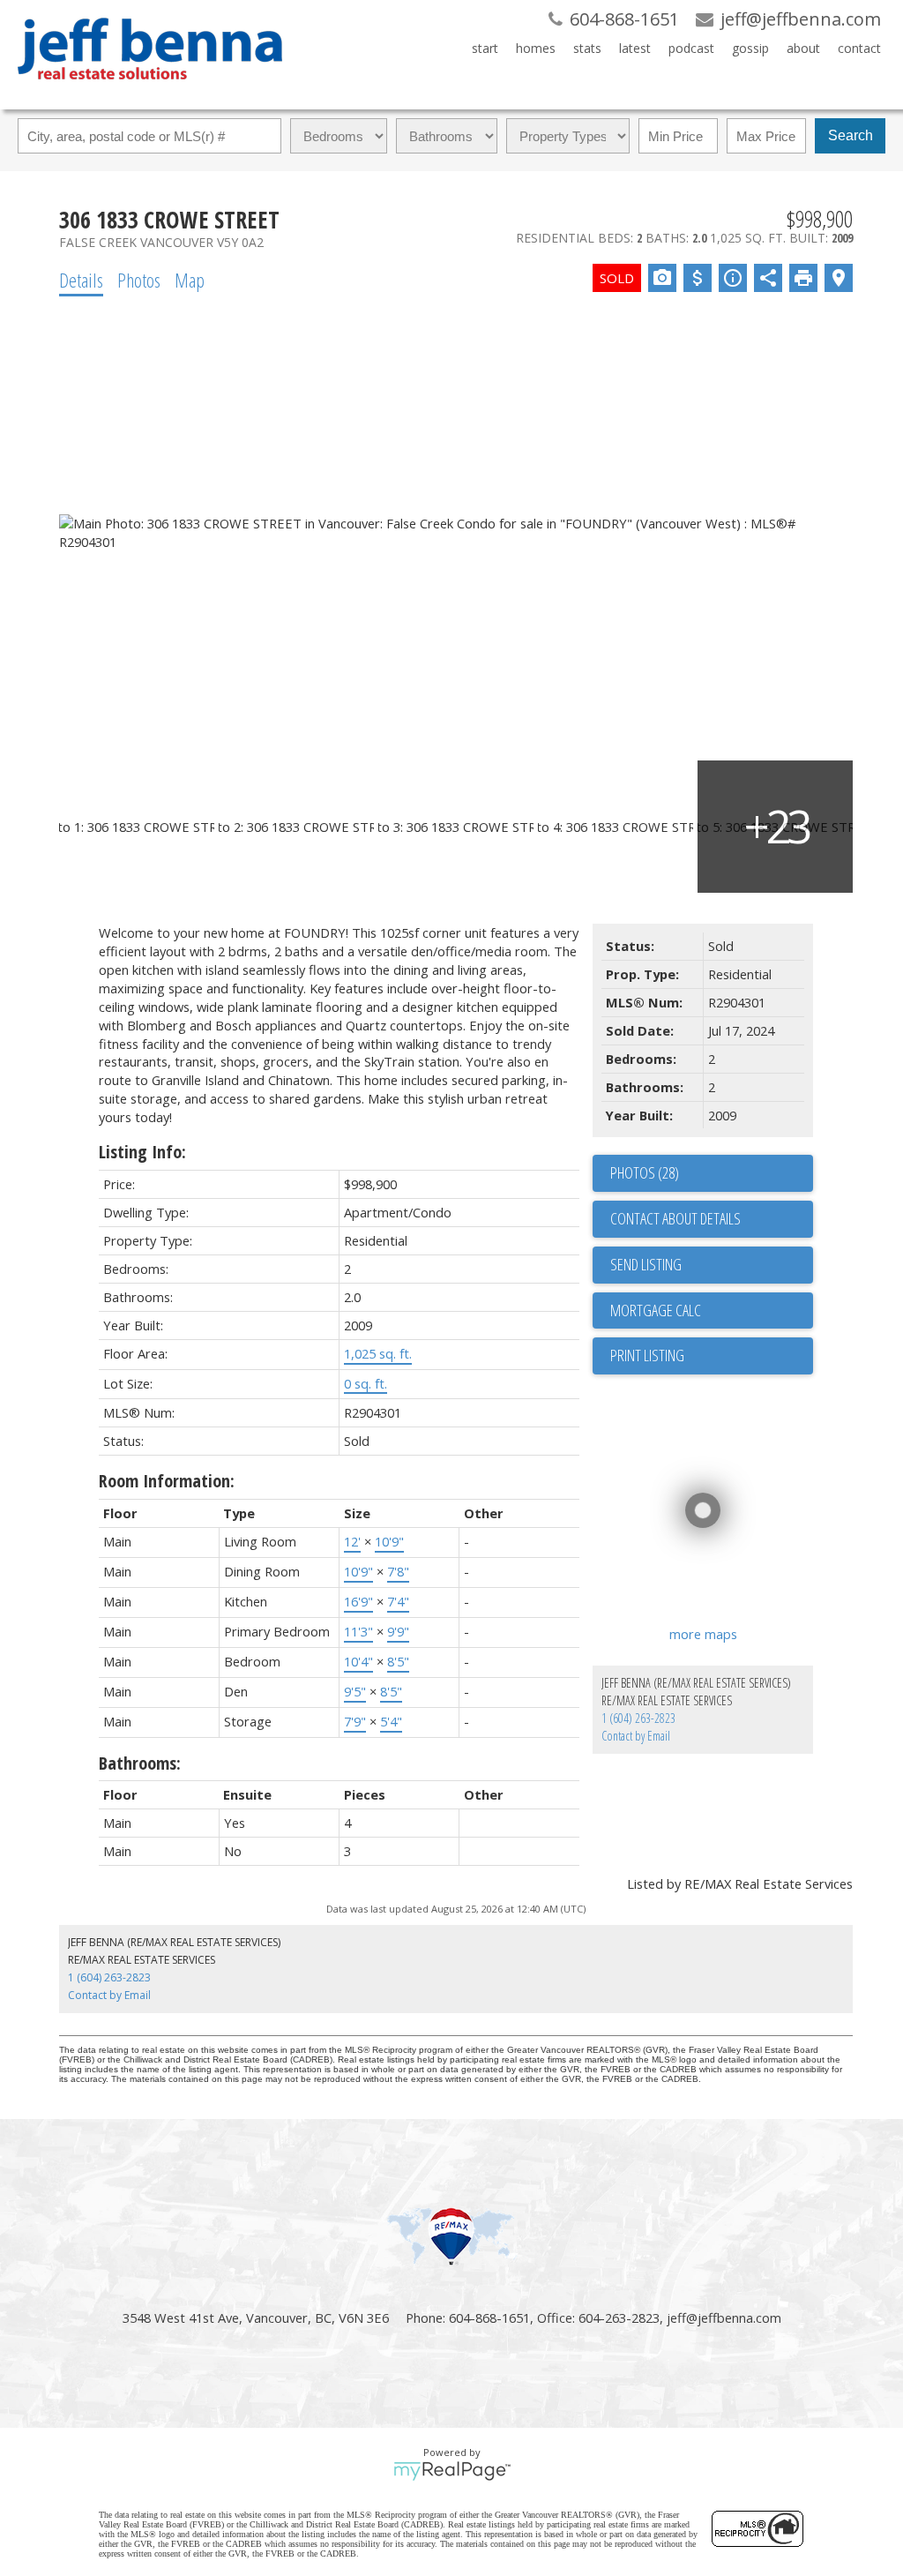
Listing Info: (142, 1152)
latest (635, 48)
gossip (750, 48)
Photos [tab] (139, 280)
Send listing (646, 1264)
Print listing (647, 1355)
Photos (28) (645, 1172)
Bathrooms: (140, 1763)
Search (851, 135)
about (803, 48)
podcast (691, 48)
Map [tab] (190, 280)
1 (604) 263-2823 (638, 1718)
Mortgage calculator (712, 1311)
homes (536, 48)
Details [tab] (81, 280)
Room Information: (167, 1481)
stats (587, 48)
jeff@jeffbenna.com (724, 2318)
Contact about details (675, 1218)
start (485, 48)
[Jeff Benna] (150, 92)
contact (859, 48)
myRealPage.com (452, 2471)
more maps (703, 1634)
